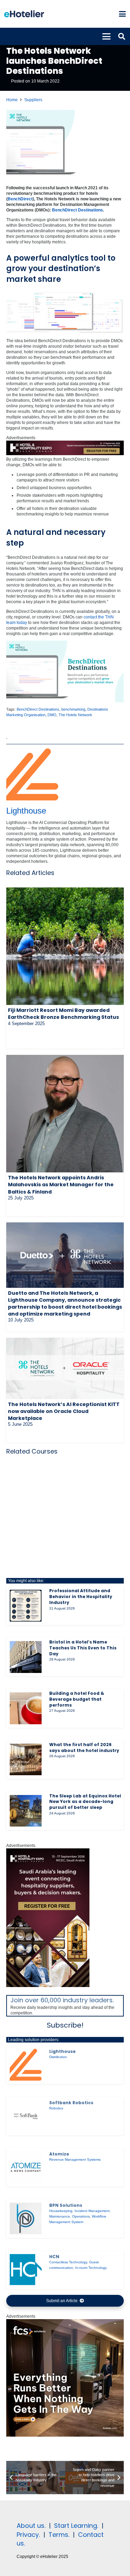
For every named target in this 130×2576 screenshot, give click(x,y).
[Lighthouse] (26, 2065)
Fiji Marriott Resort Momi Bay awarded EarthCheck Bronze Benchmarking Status (63, 1014)
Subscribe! (65, 2025)
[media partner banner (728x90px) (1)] (65, 454)
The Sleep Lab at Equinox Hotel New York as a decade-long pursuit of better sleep (85, 1802)
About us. (31, 2526)
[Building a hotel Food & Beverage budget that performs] (26, 1708)
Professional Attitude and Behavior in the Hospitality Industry (81, 1597)
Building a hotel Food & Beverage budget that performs (77, 1699)
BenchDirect (20, 199)
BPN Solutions (66, 2205)
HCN (54, 2257)
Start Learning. (75, 2526)
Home (12, 100)
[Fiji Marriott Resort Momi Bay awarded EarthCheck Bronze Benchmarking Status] (65, 946)
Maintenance (60, 2216)
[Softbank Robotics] (26, 2116)
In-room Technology (91, 2268)
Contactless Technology (68, 2262)
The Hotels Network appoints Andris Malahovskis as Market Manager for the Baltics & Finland (61, 1185)
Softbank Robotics (71, 2103)
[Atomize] (26, 2167)
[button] (122, 14)
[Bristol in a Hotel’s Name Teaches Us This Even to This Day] (26, 1657)
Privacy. (28, 2535)
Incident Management (92, 2211)
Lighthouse (26, 811)
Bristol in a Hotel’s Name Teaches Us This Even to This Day (83, 1648)
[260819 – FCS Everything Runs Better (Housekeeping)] (65, 2435)
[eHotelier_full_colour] (24, 14)
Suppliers (33, 100)
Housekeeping (61, 2211)
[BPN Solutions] (26, 2219)
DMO (52, 715)
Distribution (58, 2057)
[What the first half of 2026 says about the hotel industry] (26, 1760)
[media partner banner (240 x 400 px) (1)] (48, 1986)
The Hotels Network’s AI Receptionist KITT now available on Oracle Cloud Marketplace (64, 1411)
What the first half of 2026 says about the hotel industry (84, 1747)
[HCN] (26, 2270)
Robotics (56, 2108)
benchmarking (73, 709)
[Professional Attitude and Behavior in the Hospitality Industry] (26, 1606)
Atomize (59, 2154)
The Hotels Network (75, 715)
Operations (81, 2216)
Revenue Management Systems (75, 2159)
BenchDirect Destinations (77, 210)
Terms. (59, 2535)
